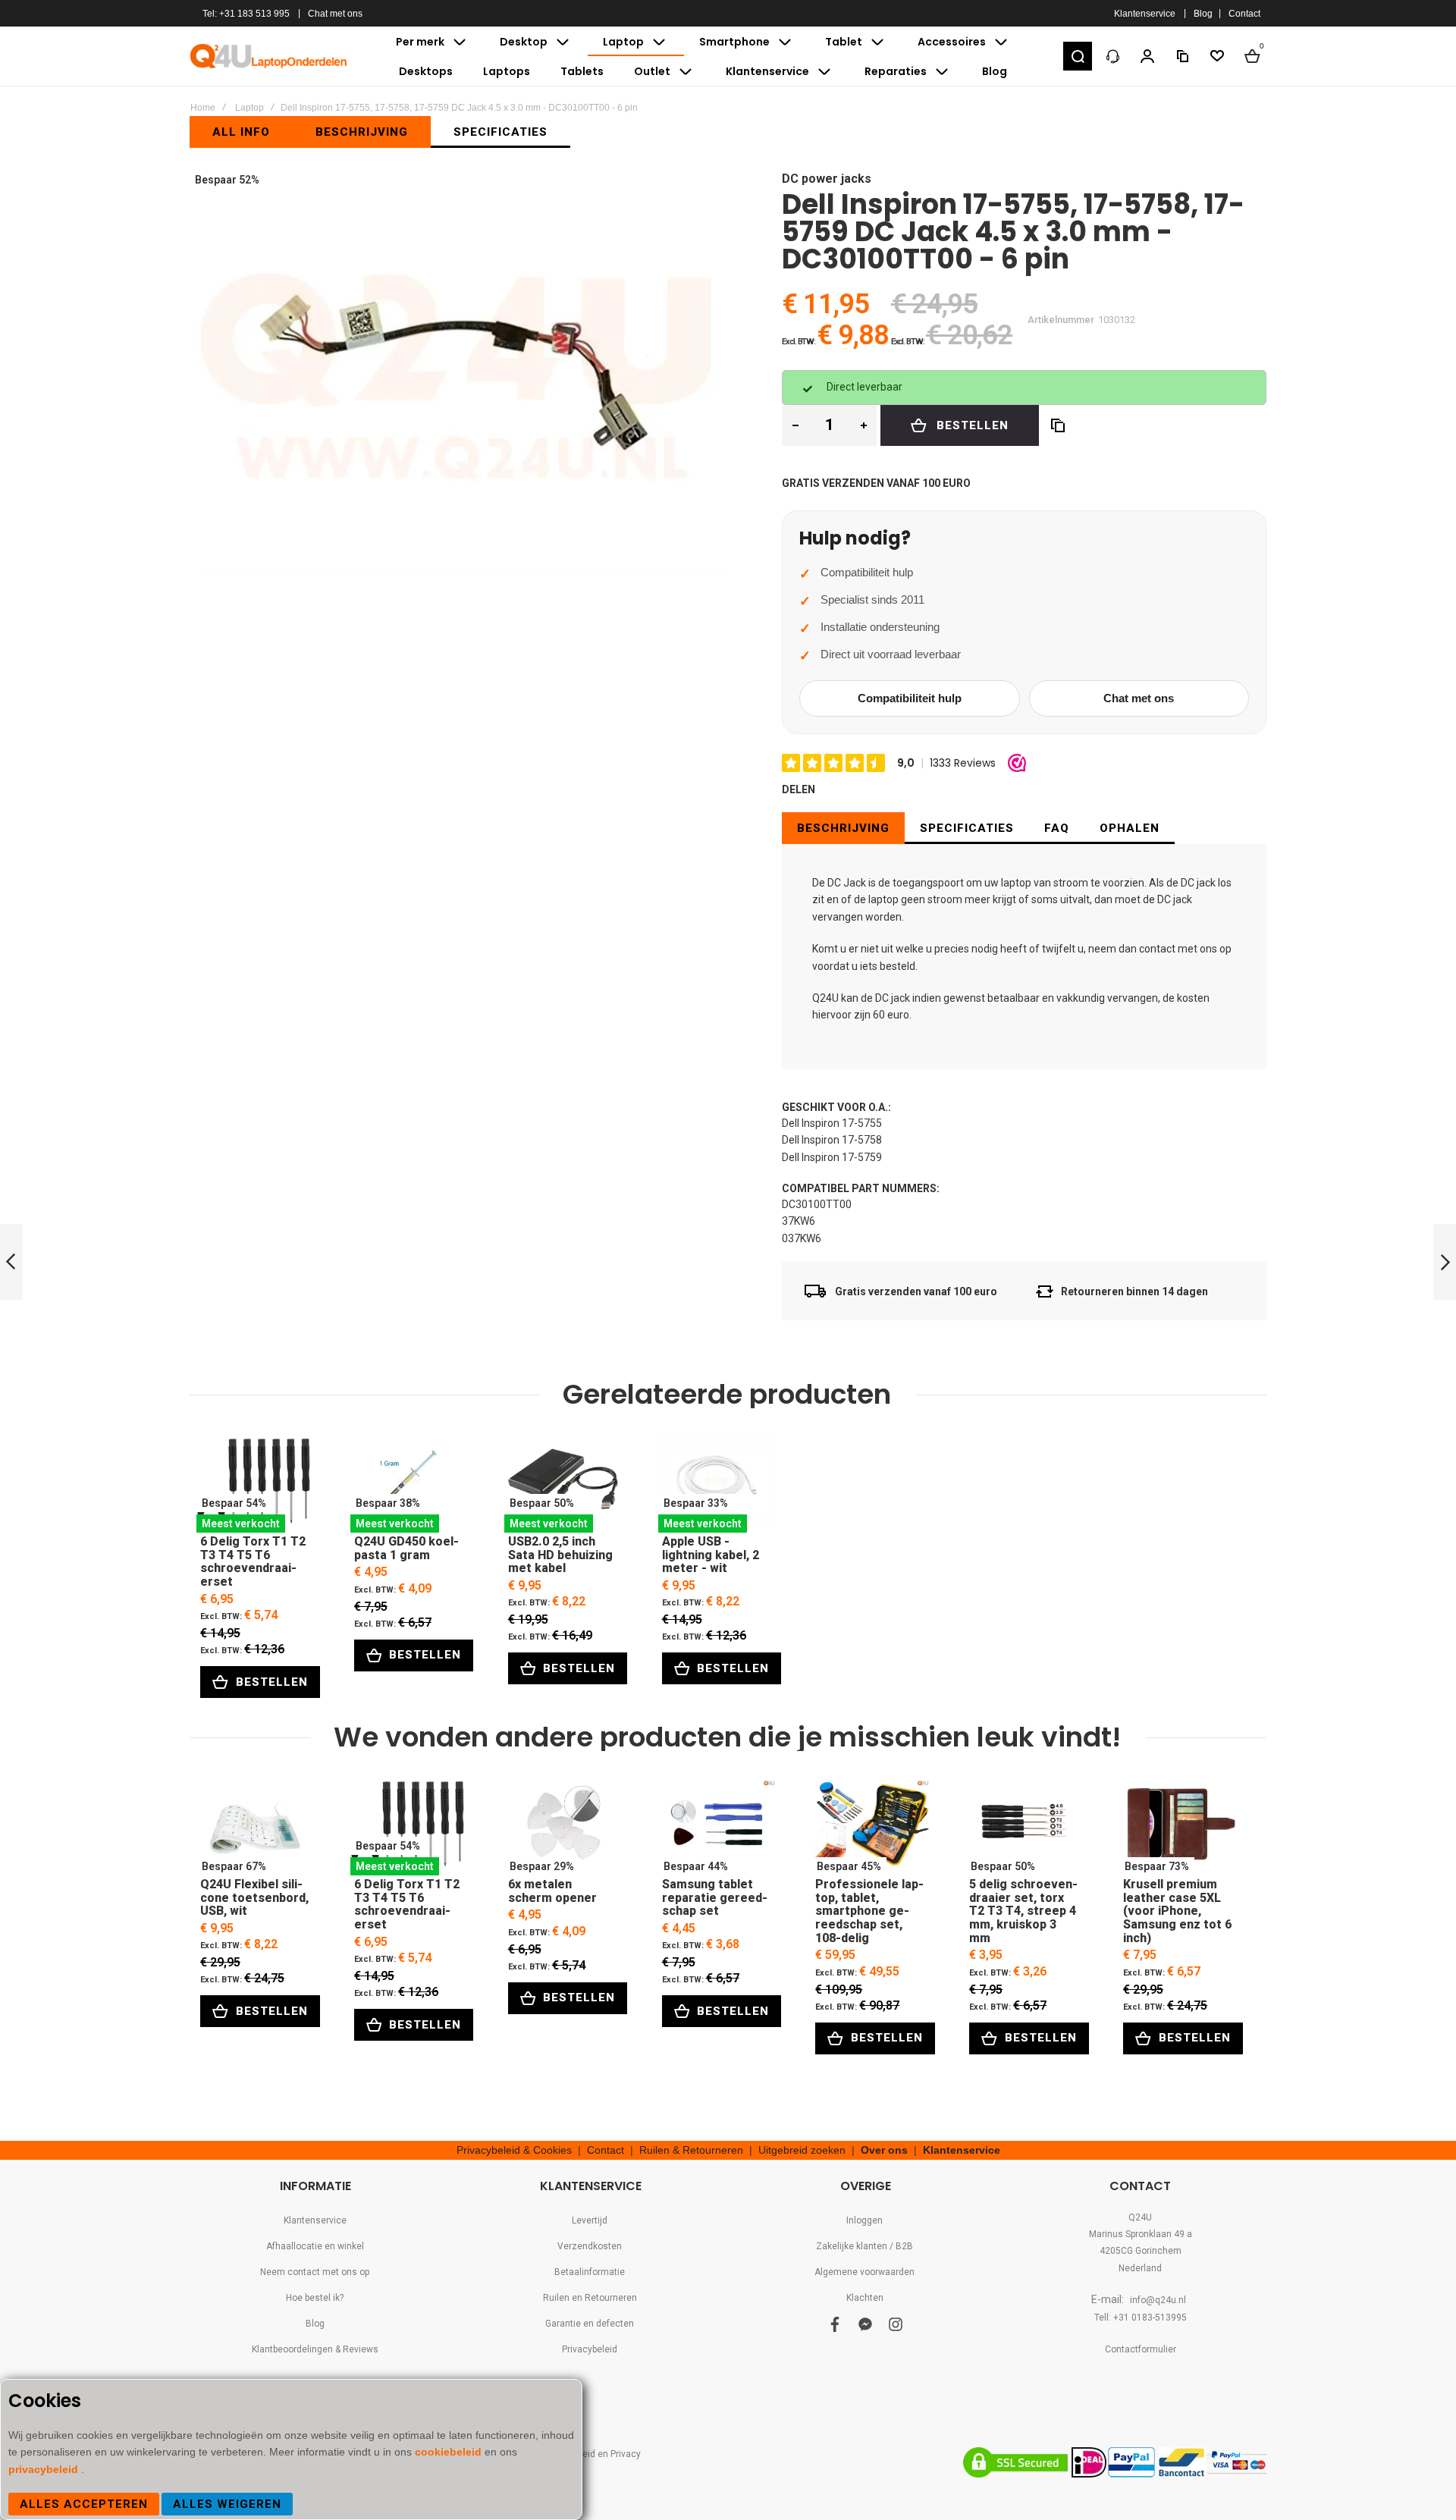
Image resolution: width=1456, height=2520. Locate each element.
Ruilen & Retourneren (691, 2150)
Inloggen (864, 2220)
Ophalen (1130, 828)
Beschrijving (843, 828)
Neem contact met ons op (315, 2272)
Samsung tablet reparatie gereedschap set (717, 1828)
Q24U (1140, 2217)
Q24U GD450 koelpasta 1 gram (409, 1485)
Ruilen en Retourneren (590, 2298)
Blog (1203, 14)
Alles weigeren (227, 2504)
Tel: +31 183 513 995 (246, 14)
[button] (1078, 56)
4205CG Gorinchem (1141, 2251)
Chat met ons (335, 14)
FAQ (1057, 828)
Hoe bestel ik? (315, 2298)
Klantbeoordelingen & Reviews (315, 2349)
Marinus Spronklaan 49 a (1141, 2234)
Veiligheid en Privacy (597, 2454)
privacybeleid (45, 2469)
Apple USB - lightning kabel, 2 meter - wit (717, 1485)
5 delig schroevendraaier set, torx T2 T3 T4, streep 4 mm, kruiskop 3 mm (1024, 1828)
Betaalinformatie (590, 2272)
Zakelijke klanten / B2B (864, 2246)
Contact (1244, 14)
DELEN (799, 789)
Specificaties (967, 828)
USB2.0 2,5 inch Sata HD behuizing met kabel (563, 1485)
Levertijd (590, 2220)
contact (1157, 949)
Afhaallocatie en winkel (315, 2246)
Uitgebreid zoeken (802, 2150)
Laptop (249, 108)
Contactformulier (1141, 2349)
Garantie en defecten (590, 2324)
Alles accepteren (84, 2504)
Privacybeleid (590, 2349)
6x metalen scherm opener (563, 1828)
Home (203, 108)
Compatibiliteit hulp (910, 698)
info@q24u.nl (1158, 2300)
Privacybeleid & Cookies (514, 2150)
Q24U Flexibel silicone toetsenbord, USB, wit (255, 1828)
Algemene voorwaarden (864, 2272)
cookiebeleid (450, 2452)
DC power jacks (827, 179)
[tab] (843, 828)
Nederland (1140, 2268)
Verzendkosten (590, 2246)
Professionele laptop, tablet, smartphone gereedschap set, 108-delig (870, 1828)
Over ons (884, 2150)
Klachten (865, 2298)
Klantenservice (1145, 14)
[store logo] (269, 56)
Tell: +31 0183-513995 (1141, 2318)
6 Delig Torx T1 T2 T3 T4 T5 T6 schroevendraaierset (255, 1485)
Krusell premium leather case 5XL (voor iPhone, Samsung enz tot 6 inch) (1178, 1828)
